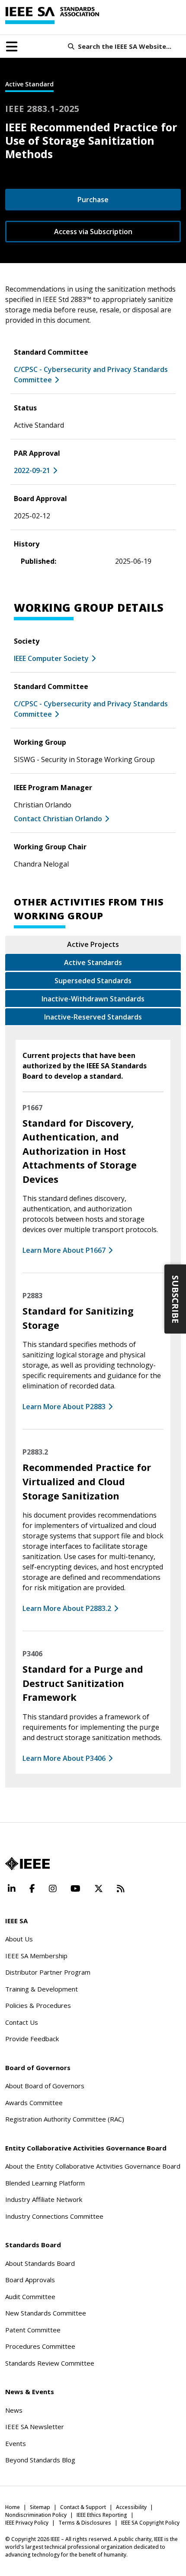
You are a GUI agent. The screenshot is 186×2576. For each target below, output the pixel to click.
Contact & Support (83, 2507)
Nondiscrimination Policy (36, 2515)
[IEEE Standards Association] (52, 16)
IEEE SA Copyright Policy (150, 2523)
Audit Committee (30, 2296)
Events (16, 2443)
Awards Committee (34, 2103)
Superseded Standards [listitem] (93, 981)
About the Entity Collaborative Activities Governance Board (93, 2166)
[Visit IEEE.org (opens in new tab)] (27, 1864)
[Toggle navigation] (12, 47)
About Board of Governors (45, 2086)
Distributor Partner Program (48, 1972)
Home (13, 2507)
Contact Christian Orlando (58, 819)
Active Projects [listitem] (93, 944)
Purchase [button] (93, 200)
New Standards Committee (46, 2313)
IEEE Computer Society (51, 658)
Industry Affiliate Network (44, 2199)
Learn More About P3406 (64, 1758)
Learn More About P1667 (64, 1250)
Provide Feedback (32, 2039)
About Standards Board (40, 2263)
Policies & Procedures (38, 2005)
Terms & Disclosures (85, 2523)
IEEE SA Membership (36, 1956)
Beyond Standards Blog (40, 2460)
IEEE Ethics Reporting (102, 2515)
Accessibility (131, 2507)
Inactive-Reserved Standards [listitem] (93, 1017)
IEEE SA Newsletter (35, 2427)
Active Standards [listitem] (93, 962)
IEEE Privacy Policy (27, 2523)
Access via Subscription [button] (93, 232)
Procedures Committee (40, 2346)
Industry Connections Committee (54, 2216)
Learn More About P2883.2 (67, 1608)
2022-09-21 (32, 470)
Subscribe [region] (175, 1299)
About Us (19, 1939)
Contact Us (22, 2022)
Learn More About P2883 (64, 1407)
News (14, 2410)
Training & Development (42, 1989)
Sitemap (40, 2507)
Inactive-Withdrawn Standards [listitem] (93, 999)
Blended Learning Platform (45, 2183)
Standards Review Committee (50, 2363)
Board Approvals (30, 2280)
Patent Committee (33, 2330)
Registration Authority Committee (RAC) (65, 2119)
